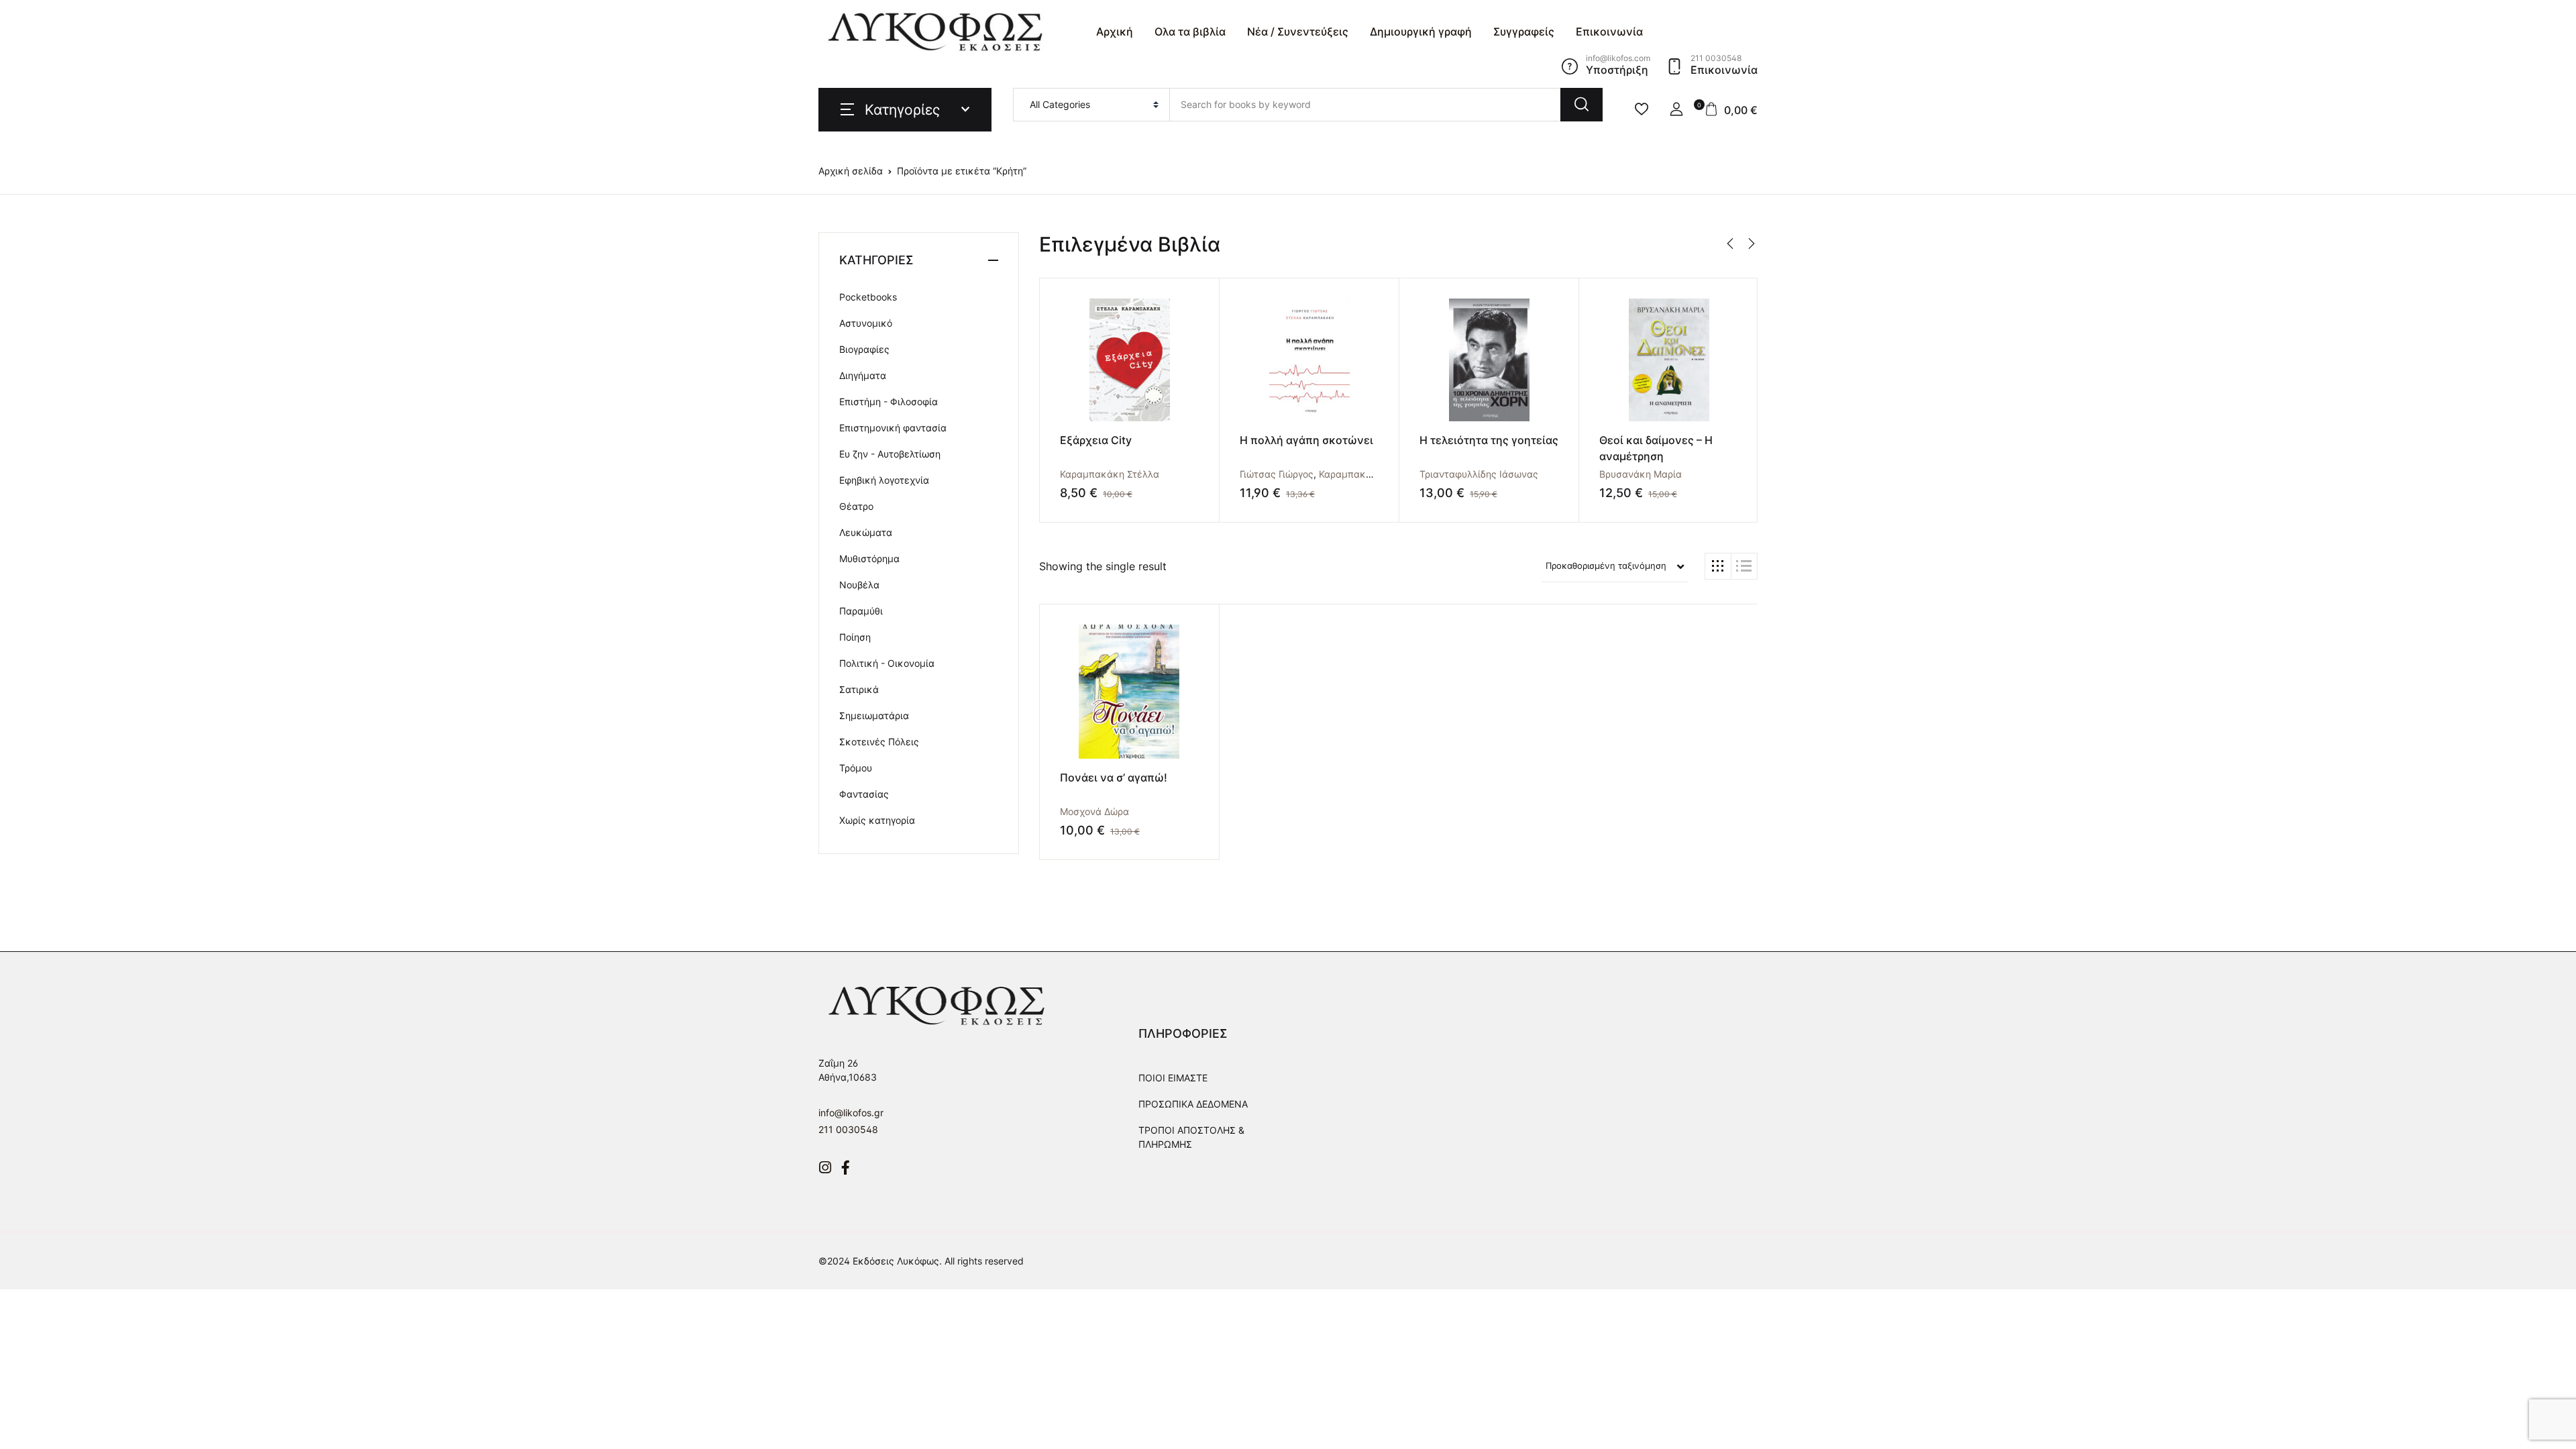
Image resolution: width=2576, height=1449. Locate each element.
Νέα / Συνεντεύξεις (1298, 32)
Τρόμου (856, 768)
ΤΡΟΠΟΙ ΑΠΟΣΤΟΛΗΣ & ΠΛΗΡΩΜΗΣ (1191, 1137)
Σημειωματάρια (874, 715)
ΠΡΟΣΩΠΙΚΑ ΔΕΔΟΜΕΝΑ (1193, 1104)
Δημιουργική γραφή (1421, 32)
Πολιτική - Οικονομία (887, 663)
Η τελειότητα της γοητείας (1489, 440)
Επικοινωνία (1609, 32)
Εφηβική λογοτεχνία (884, 480)
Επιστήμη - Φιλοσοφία (889, 401)
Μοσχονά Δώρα (1094, 811)
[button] (1676, 109)
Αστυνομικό (866, 323)
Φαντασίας (864, 794)
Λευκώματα (866, 532)
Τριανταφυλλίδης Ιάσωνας (1479, 474)
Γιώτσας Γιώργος (1277, 474)
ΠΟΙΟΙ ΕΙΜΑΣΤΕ (1173, 1078)
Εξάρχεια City (1096, 440)
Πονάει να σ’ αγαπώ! (1114, 777)
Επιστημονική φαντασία (893, 428)
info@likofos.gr (851, 1113)
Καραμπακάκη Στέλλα (1110, 474)
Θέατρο (856, 506)
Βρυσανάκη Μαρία (1641, 474)
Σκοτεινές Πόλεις (879, 742)
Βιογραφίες (864, 349)
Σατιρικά (859, 689)
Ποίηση (855, 637)
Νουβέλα (859, 585)
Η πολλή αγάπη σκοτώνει (1306, 440)
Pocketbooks (868, 297)
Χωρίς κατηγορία (877, 820)
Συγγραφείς (1524, 32)
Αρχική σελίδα (851, 171)
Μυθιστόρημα (869, 558)
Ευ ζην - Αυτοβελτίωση (890, 454)
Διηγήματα (863, 375)
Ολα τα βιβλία (1190, 32)
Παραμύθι (861, 611)
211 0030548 (848, 1129)
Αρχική (1115, 32)
